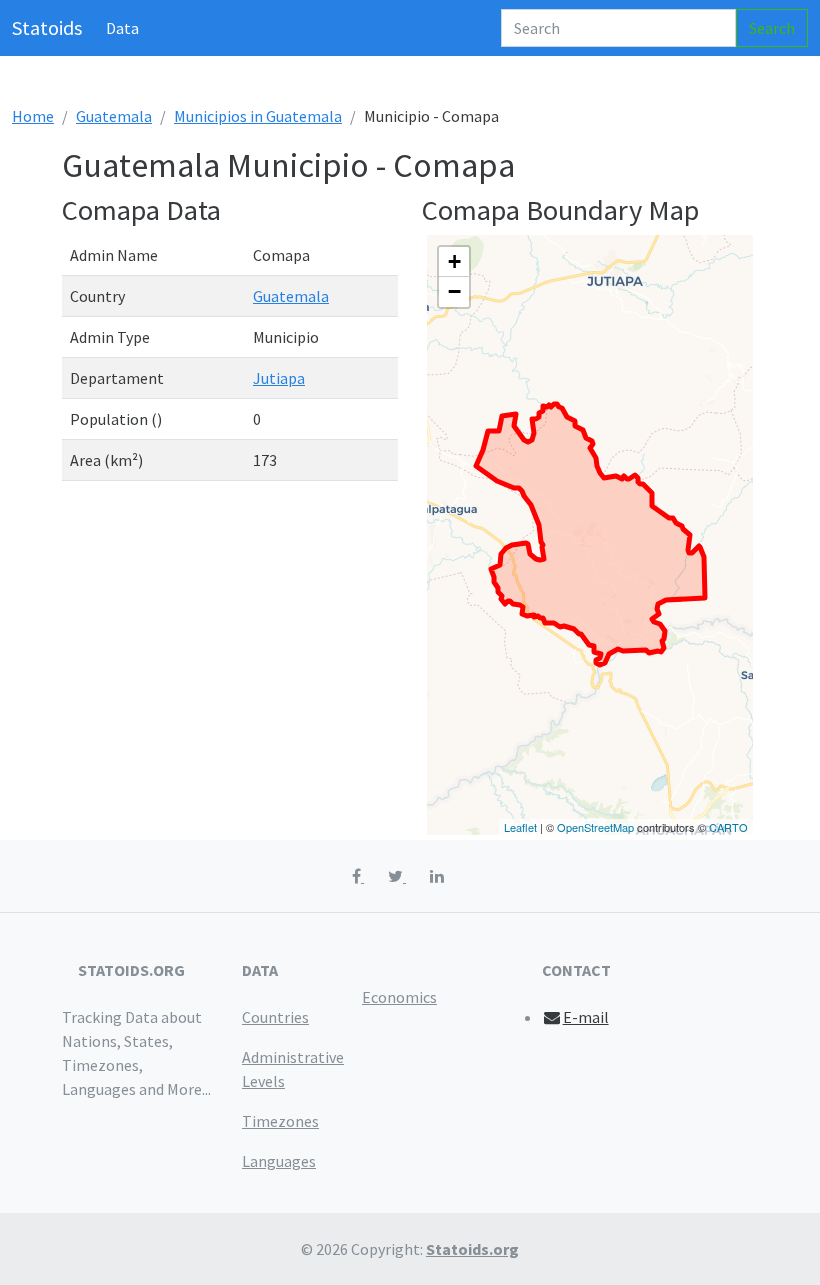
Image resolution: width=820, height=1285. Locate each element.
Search (772, 28)
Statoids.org (472, 1249)
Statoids (47, 27)
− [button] (454, 291)
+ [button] (454, 261)
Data (122, 28)
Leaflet (520, 827)
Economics (399, 997)
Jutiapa (279, 378)
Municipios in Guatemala (258, 116)
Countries (275, 1017)
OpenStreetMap (595, 827)
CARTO (728, 827)
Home (33, 116)
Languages (279, 1161)
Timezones (280, 1121)
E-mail (586, 1017)
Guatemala (114, 116)
